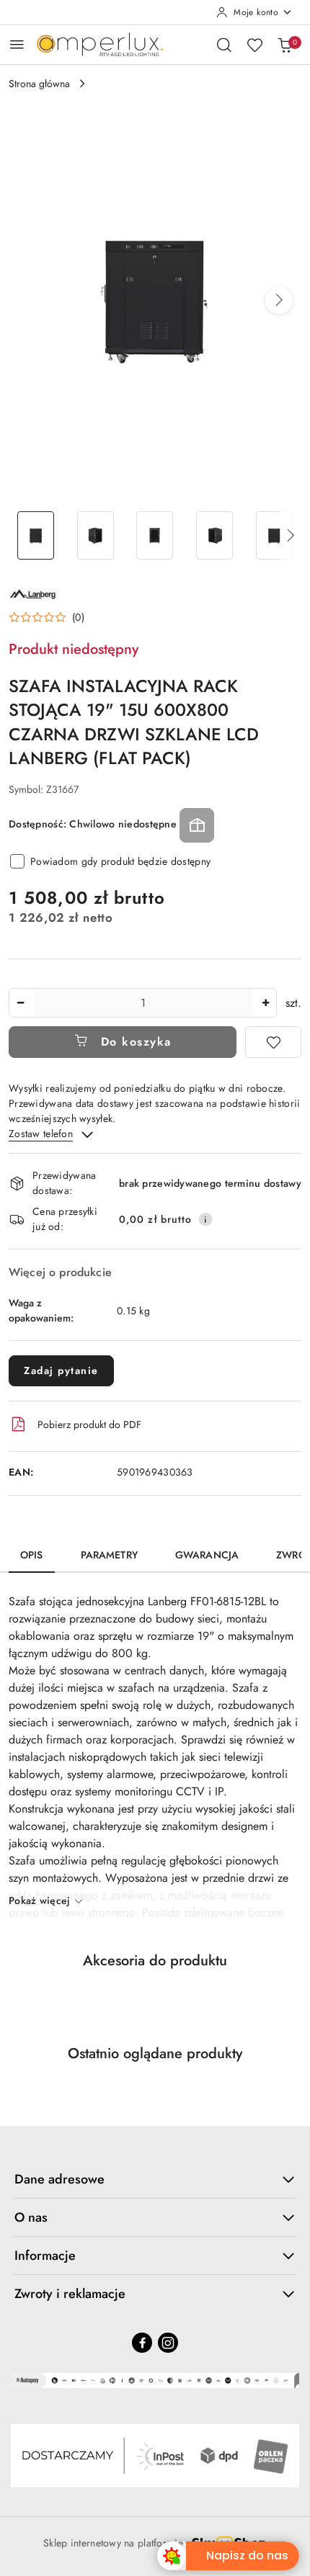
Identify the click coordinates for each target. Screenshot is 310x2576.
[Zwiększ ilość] (265, 1003)
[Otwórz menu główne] (17, 44)
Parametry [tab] (109, 1555)
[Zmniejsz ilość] (20, 1003)
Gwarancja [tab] (207, 1555)
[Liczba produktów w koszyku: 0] (285, 45)
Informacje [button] (45, 2256)
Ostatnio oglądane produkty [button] (155, 2054)
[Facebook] (142, 2343)
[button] (279, 300)
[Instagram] (168, 2343)
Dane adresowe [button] (59, 2179)
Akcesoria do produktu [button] (155, 1961)
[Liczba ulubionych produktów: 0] (254, 45)
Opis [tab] (32, 1555)
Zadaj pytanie (61, 1370)
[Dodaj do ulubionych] (273, 1042)
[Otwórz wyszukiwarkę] (224, 45)
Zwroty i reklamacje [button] (70, 2294)
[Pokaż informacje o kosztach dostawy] (205, 1219)
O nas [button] (31, 2217)
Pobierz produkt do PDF (89, 1424)
